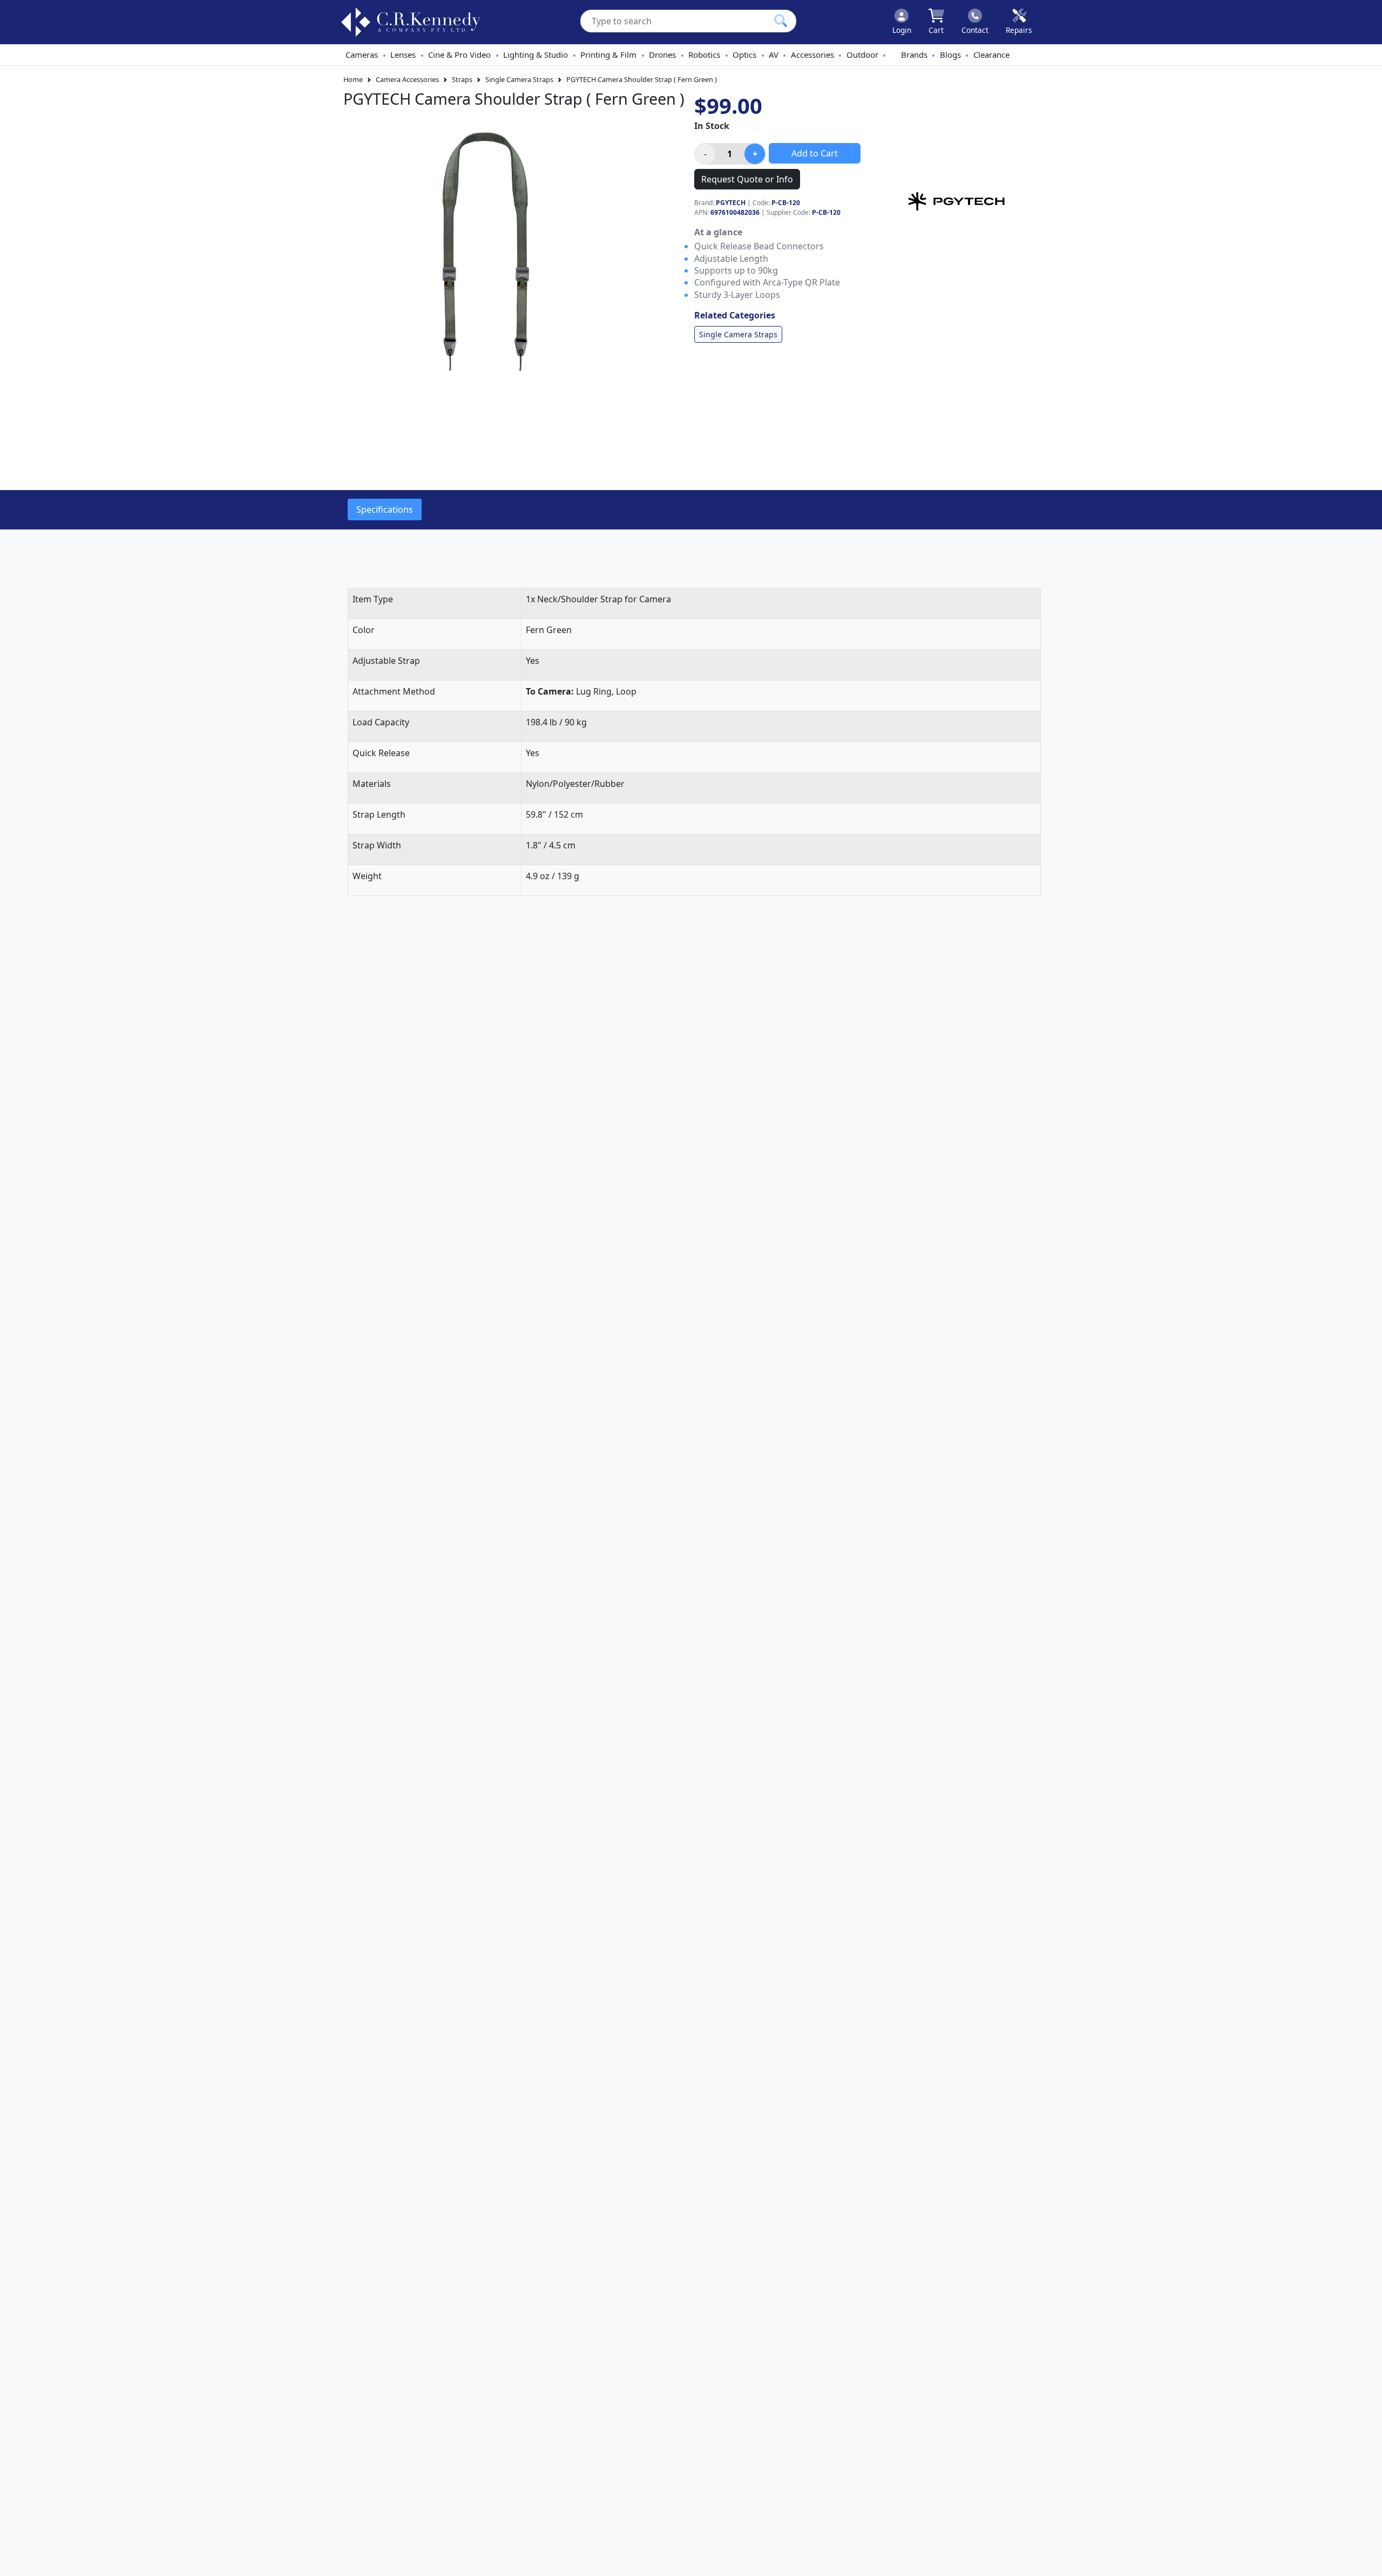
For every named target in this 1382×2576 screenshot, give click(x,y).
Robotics (704, 55)
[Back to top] (1367, 2561)
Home (353, 79)
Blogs (950, 55)
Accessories (812, 55)
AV (774, 55)
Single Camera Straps (519, 79)
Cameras (362, 55)
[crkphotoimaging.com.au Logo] (411, 22)
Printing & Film (608, 55)
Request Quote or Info (747, 179)
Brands (914, 55)
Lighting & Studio (536, 55)
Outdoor (862, 55)
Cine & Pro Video (459, 55)
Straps (462, 79)
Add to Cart (815, 153)
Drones (662, 55)
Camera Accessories (407, 79)
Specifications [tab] (385, 509)
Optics (744, 55)
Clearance (991, 55)
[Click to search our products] (781, 21)
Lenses (403, 55)
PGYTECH (731, 203)
